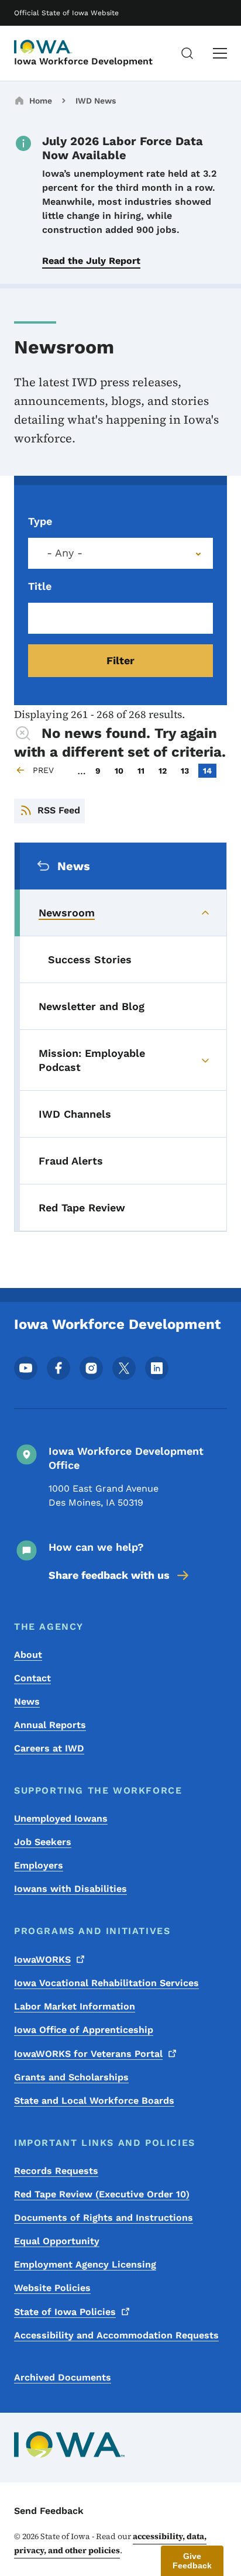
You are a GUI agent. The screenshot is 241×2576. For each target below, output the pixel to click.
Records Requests (56, 2171)
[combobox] (120, 553)
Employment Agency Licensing (85, 2264)
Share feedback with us (109, 1575)
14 (209, 770)
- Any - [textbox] (65, 553)
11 (143, 770)
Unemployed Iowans (61, 1818)
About (28, 1655)
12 (165, 770)
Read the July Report (91, 261)
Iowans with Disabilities (70, 1889)
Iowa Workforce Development (83, 61)
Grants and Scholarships (71, 2077)
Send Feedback (49, 2511)
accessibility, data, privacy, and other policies (110, 2543)
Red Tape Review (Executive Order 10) (102, 2194)
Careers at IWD (49, 1748)
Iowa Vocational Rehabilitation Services (106, 1983)
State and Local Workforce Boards (94, 2101)
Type (40, 521)
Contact (32, 1678)
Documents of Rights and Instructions (104, 2218)
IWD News (96, 101)
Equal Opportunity (57, 2241)
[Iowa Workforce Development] (43, 47)
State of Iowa (65, 2312)
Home (41, 101)
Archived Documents (63, 2377)
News (27, 1701)
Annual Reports (50, 1725)
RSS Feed (59, 810)
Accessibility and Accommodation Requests (116, 2335)
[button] (192, 2561)
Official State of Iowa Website (66, 13)
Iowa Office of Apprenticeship (84, 2030)
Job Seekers (43, 1842)
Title (40, 586)
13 (187, 770)
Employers (39, 1865)
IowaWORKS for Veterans (88, 2054)
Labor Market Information (75, 2006)
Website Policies (52, 2288)
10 (121, 770)
